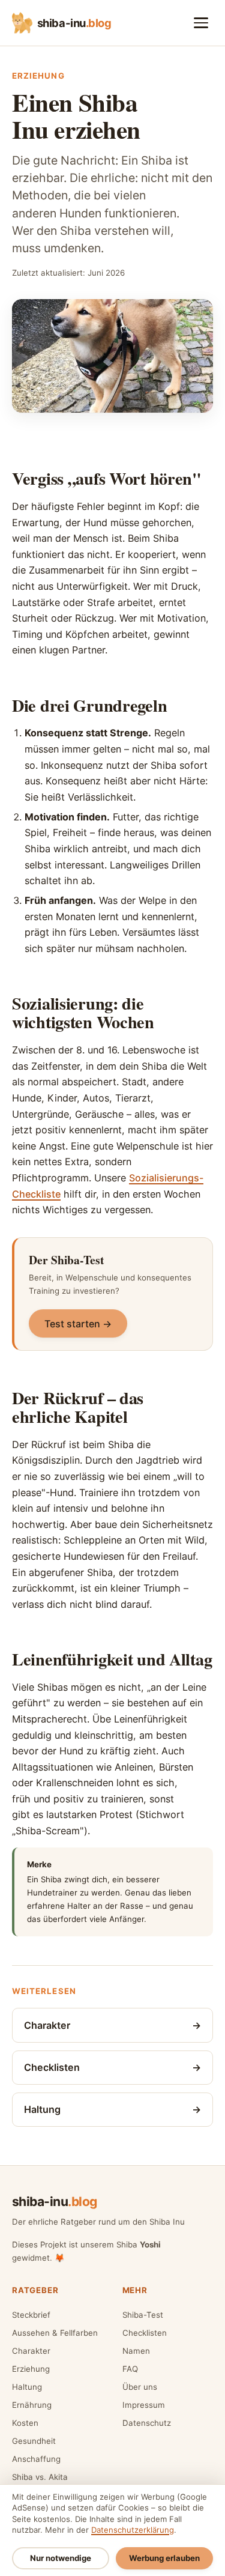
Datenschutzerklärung (133, 2530)
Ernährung (32, 2405)
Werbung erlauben (164, 2558)
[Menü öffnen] (201, 23)
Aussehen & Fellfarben (55, 2333)
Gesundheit (34, 2441)
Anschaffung (36, 2459)
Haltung (27, 2387)
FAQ (130, 2369)
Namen (136, 2351)
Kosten (25, 2423)
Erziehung (31, 2369)
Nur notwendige (61, 2558)
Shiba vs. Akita (40, 2477)
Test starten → (78, 1324)
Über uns (140, 2387)
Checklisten (145, 2333)
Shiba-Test (143, 2315)
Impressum (144, 2405)
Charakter (31, 2351)
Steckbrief (31, 2315)
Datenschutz (147, 2423)
